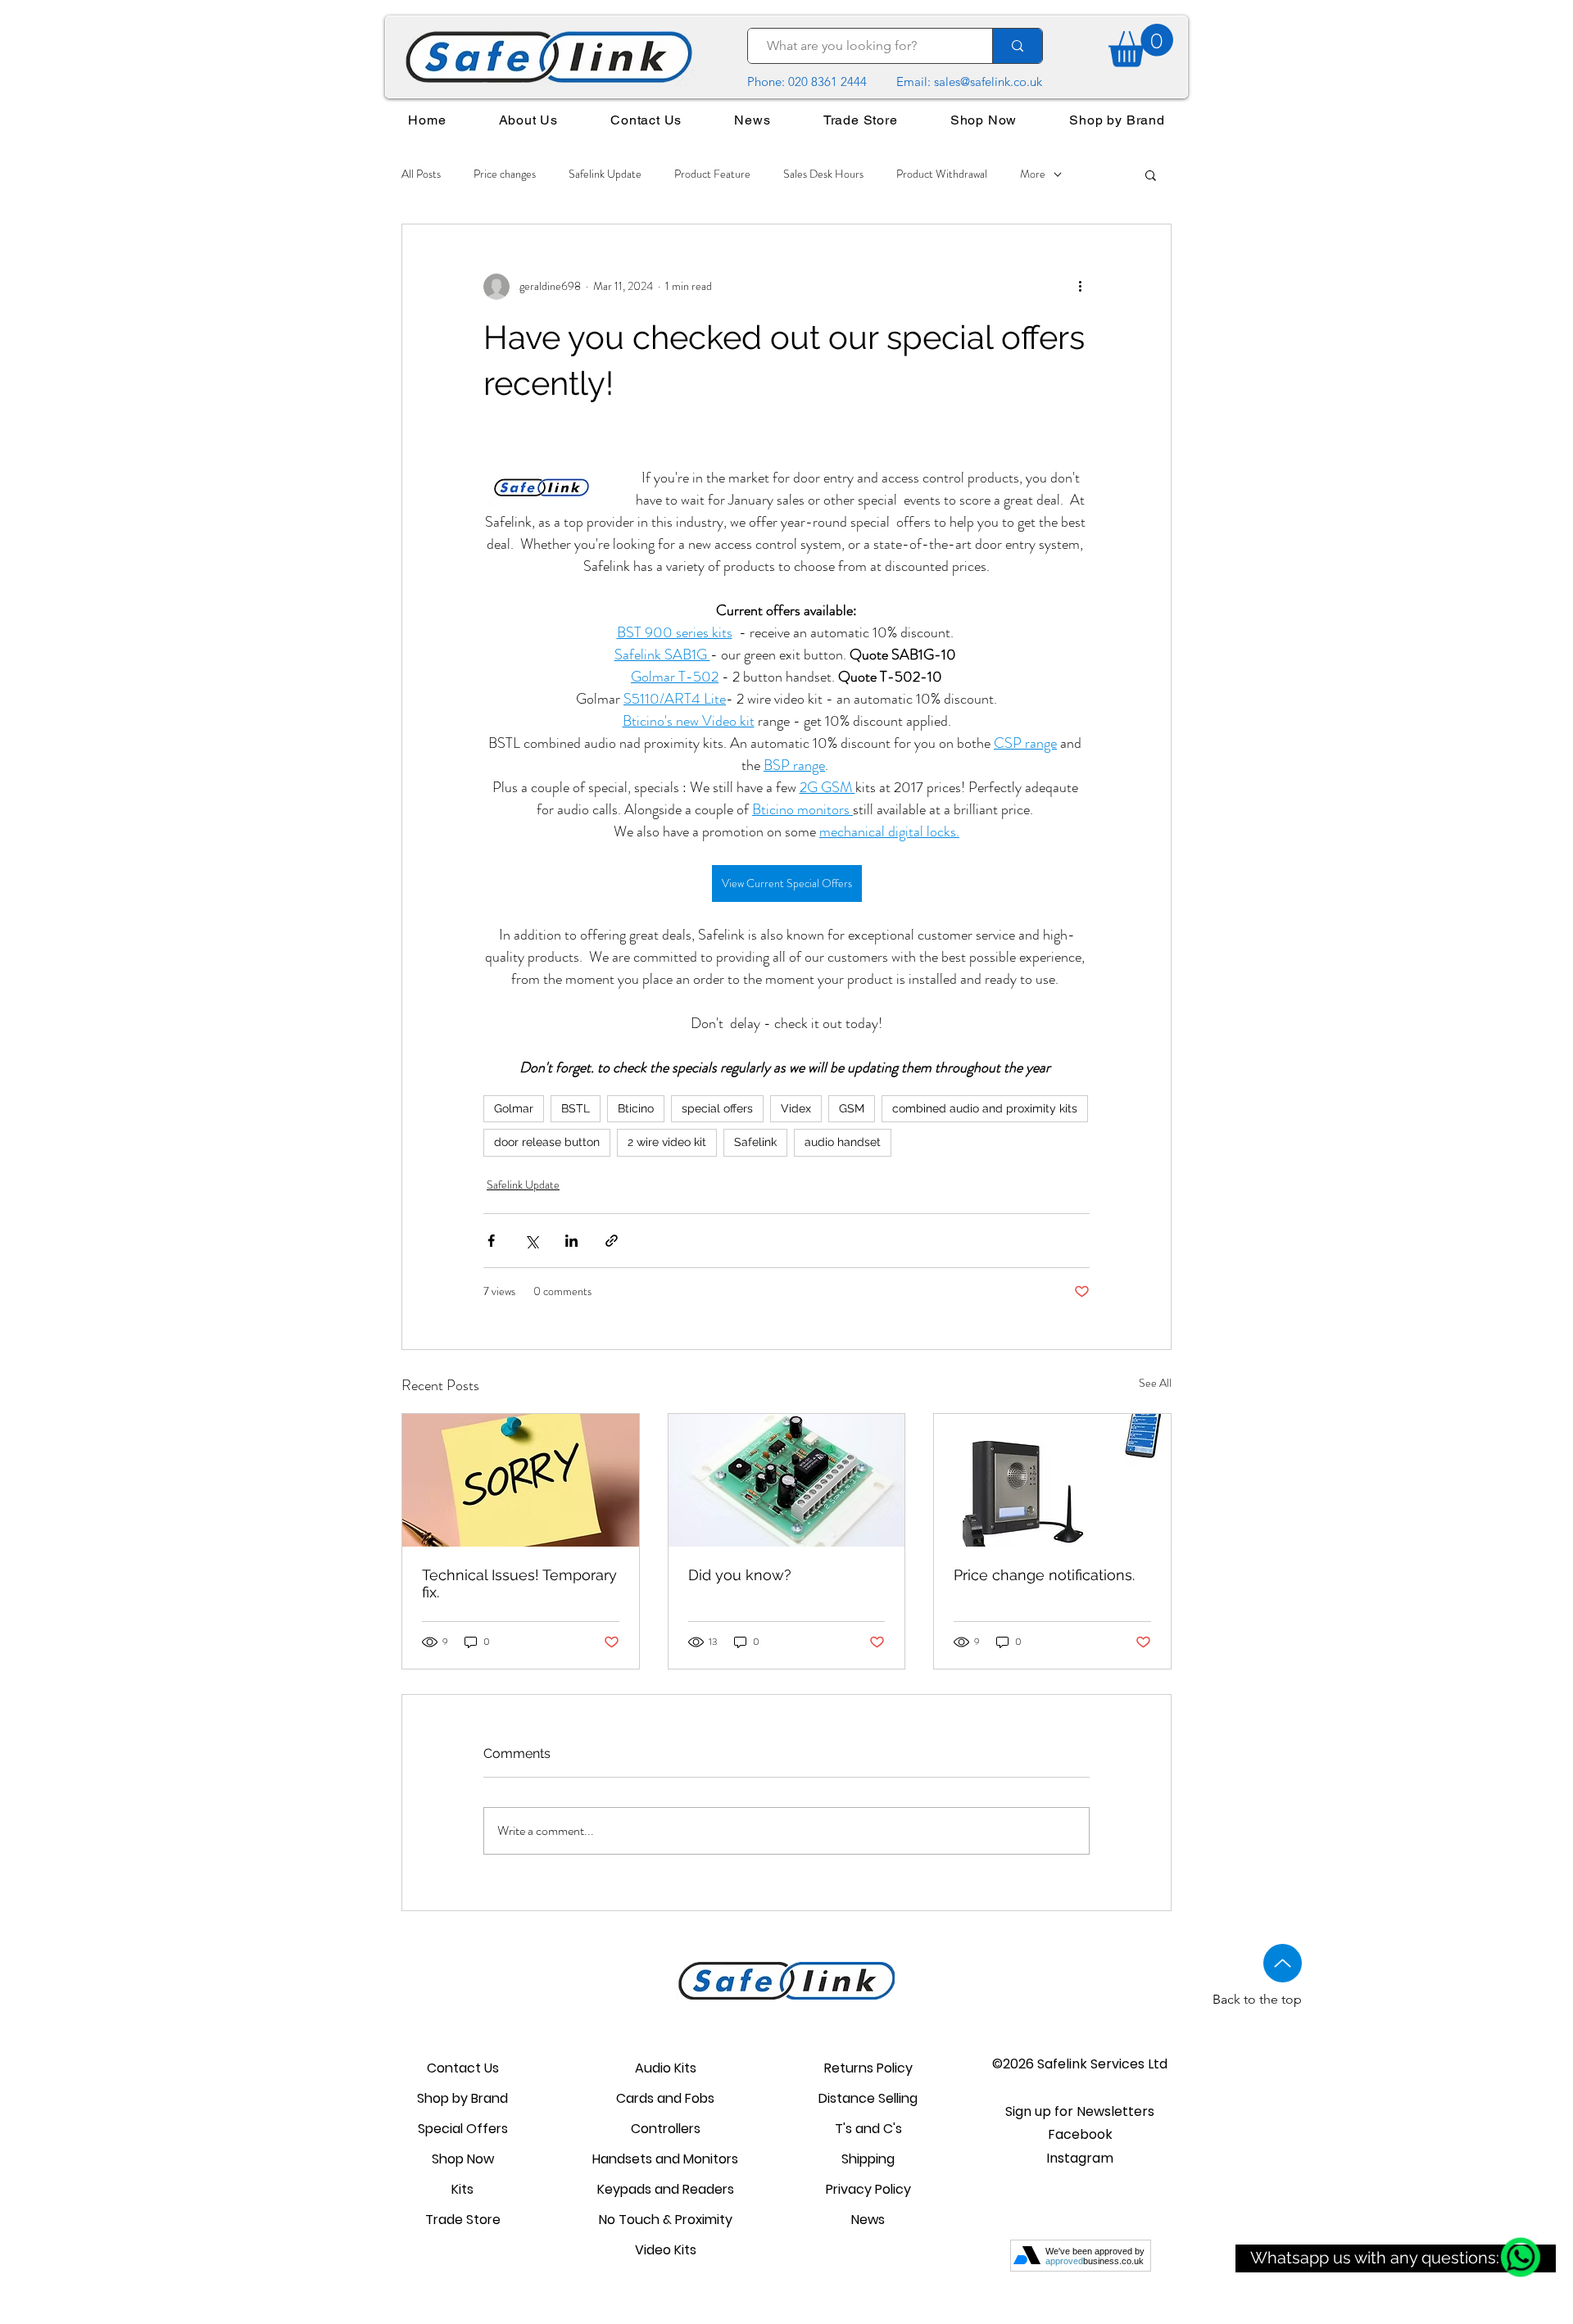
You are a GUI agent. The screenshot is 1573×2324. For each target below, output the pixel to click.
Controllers (666, 2129)
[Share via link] (612, 1241)
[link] (1141, 45)
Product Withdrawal (942, 174)
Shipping (868, 2159)
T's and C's (868, 2129)
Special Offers (463, 2129)
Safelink (755, 1142)
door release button (547, 1142)
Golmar (514, 1108)
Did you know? (740, 1575)
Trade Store (463, 2220)
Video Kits (666, 2250)
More (1033, 174)
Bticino (636, 1108)
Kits (462, 2189)
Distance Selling (868, 2098)
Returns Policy (868, 2068)
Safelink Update (605, 174)
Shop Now (463, 2159)
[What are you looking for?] (1017, 46)
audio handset (843, 1142)
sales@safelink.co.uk (988, 82)
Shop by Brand (462, 2098)
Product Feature (712, 174)
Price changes (505, 174)
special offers (717, 1108)
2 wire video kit (667, 1142)
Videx (796, 1108)
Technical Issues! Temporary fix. (519, 1583)
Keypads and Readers (666, 2189)
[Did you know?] (787, 1480)
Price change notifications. (1044, 1575)
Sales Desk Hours (823, 174)
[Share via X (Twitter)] (531, 1241)
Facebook (1080, 2134)
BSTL (576, 1108)
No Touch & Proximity (666, 2220)
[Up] (1283, 1963)
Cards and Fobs (665, 2098)
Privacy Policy (868, 2189)
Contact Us (463, 2068)
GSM (852, 1108)
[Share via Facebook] (491, 1241)
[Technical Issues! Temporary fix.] (521, 1480)
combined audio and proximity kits (985, 1108)
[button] (1151, 174)
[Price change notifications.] (1052, 1480)
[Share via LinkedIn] (571, 1241)
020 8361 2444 (827, 82)
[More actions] (1080, 287)
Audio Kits (666, 2068)
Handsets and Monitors (665, 2159)
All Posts (421, 174)
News (868, 2220)
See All (1155, 1383)
